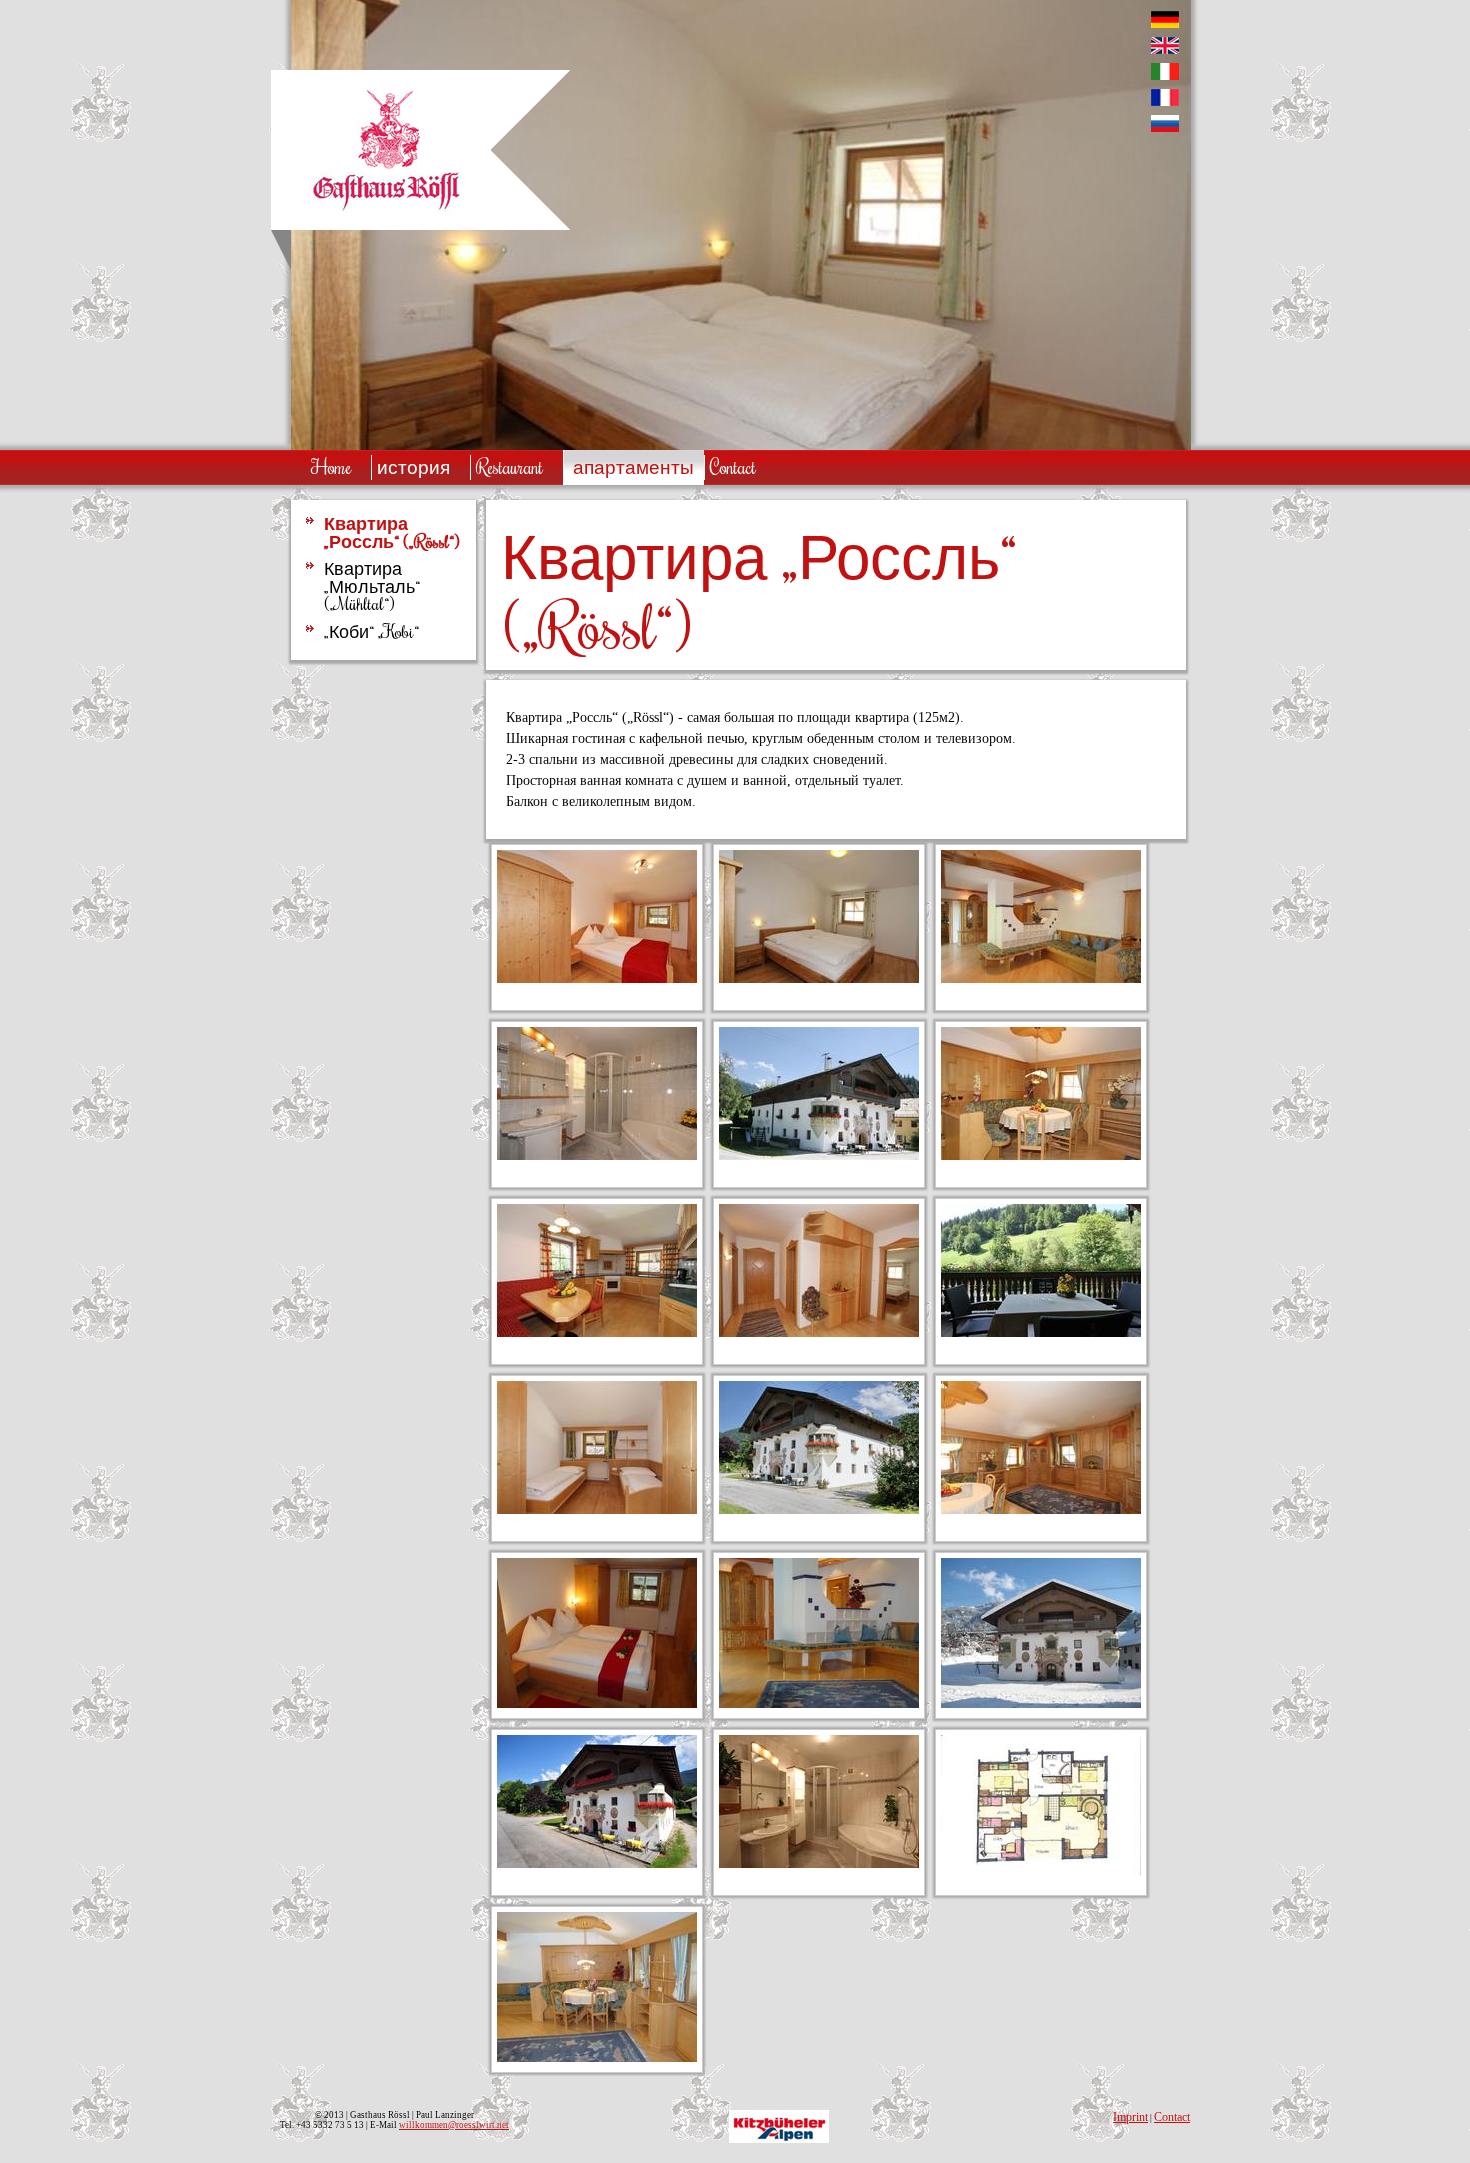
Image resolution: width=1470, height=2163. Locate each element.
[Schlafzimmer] (597, 1703)
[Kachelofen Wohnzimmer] (819, 1703)
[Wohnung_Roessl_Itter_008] (819, 978)
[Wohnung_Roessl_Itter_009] (597, 1509)
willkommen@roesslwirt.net (454, 2125)
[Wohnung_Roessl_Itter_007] (597, 978)
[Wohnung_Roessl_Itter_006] (1041, 978)
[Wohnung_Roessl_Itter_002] (1041, 1509)
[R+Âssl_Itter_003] (819, 1509)
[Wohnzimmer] (597, 2057)
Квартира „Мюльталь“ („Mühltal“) (372, 586)
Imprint (1130, 2117)
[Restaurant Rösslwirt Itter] (386, 215)
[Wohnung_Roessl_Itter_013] (597, 1155)
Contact (1172, 2117)
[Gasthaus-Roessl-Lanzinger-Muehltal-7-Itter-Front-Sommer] (597, 1863)
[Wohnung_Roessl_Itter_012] (819, 1332)
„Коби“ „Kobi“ (371, 632)
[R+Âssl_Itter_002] (819, 1155)
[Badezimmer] (819, 1863)
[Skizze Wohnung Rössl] (1041, 1871)
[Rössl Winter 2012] (1041, 1703)
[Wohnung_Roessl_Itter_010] (597, 1332)
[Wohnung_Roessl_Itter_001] (1041, 1155)
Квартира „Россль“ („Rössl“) (392, 532)
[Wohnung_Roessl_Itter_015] (1041, 1332)
